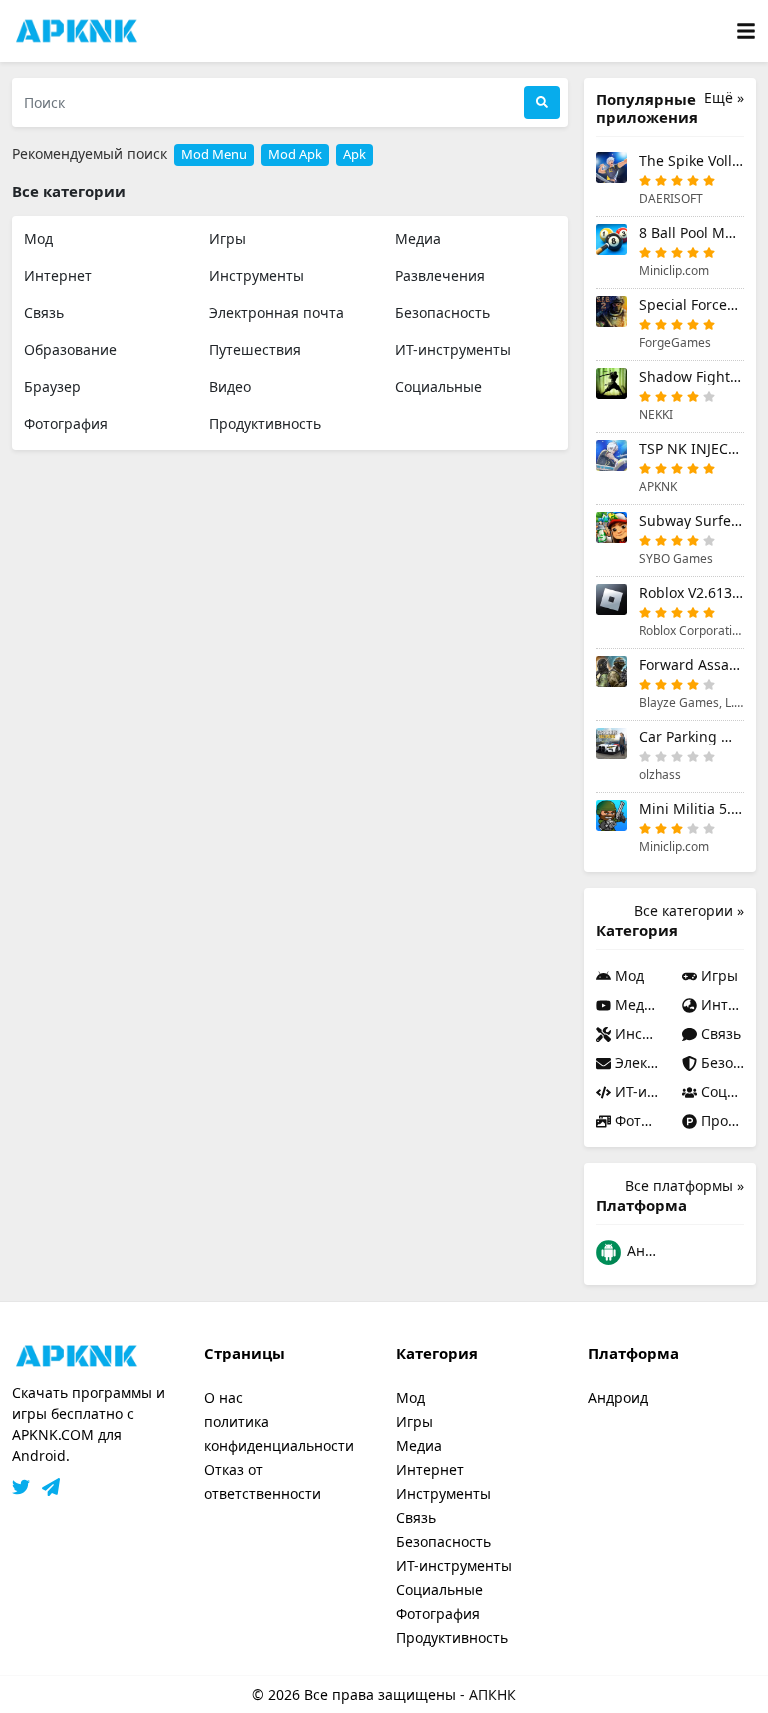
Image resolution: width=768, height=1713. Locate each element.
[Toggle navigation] (746, 31)
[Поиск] (542, 102)
